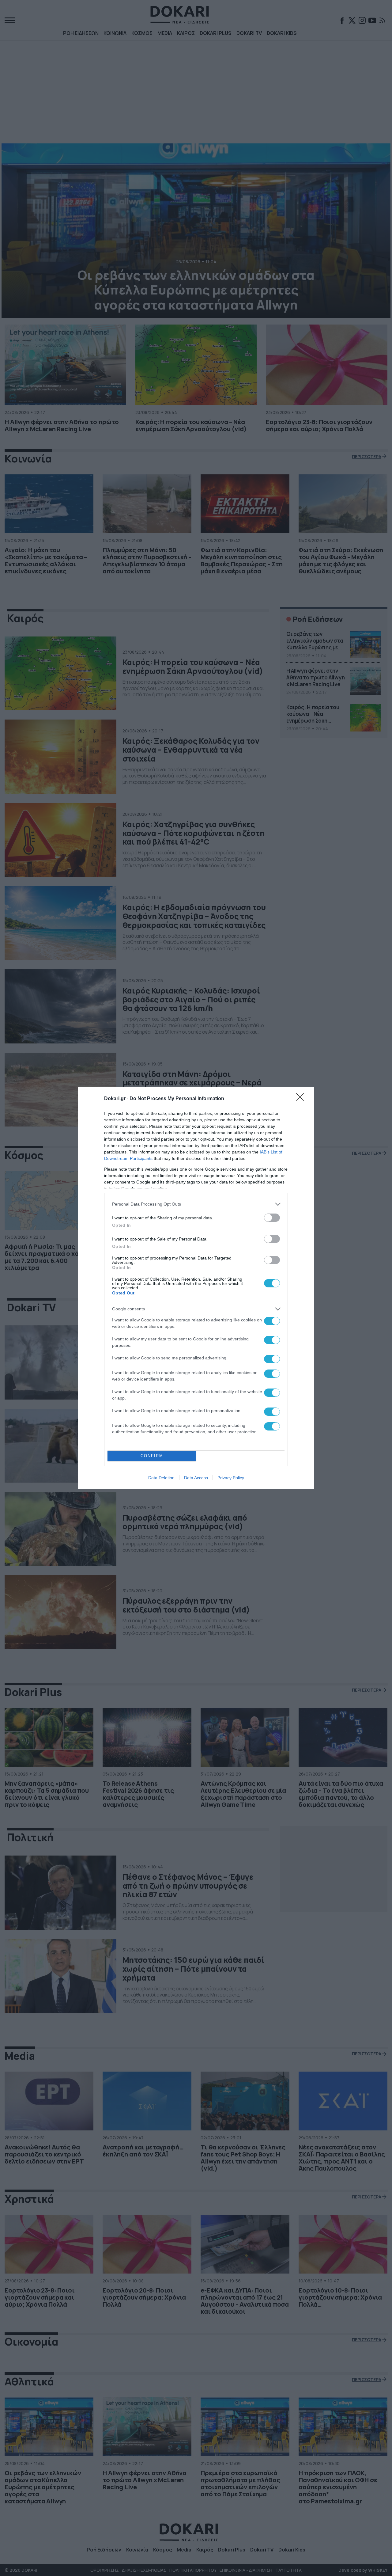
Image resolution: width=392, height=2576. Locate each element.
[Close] (302, 1099)
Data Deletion (161, 1478)
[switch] (272, 1218)
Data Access (196, 1478)
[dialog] (196, 1288)
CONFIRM (152, 1456)
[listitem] (196, 1204)
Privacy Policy (231, 1478)
